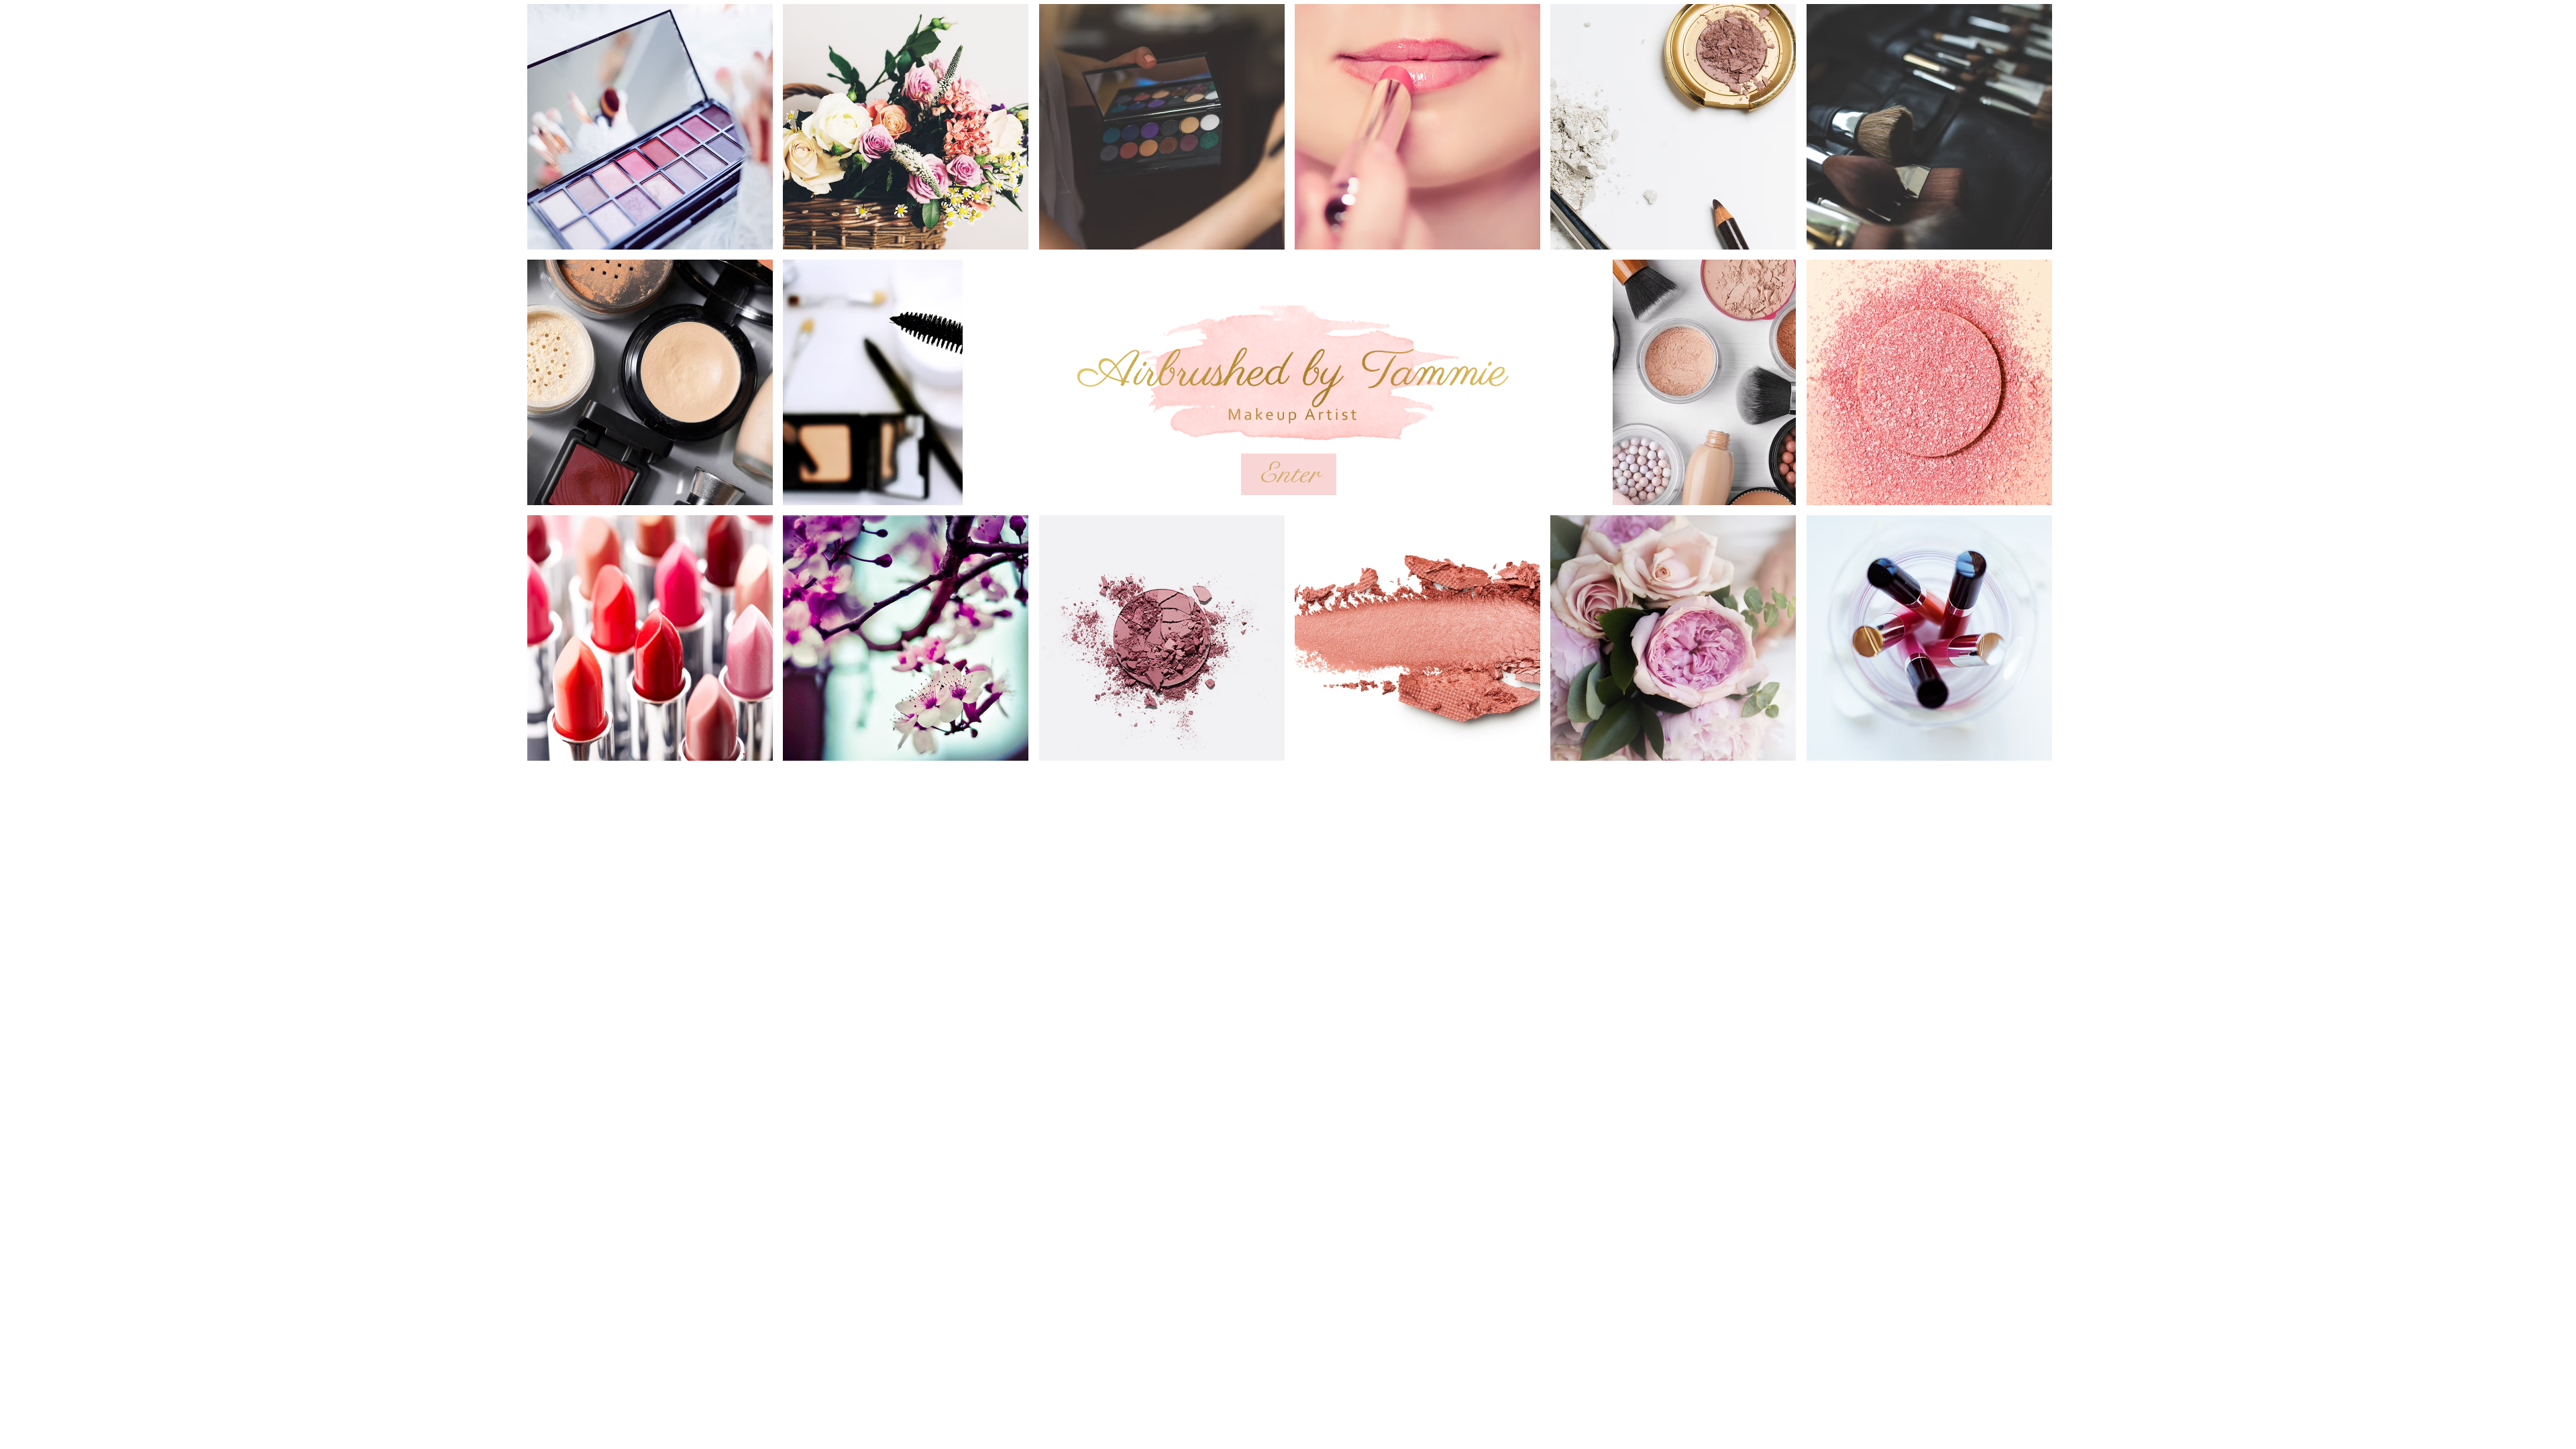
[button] (650, 127)
